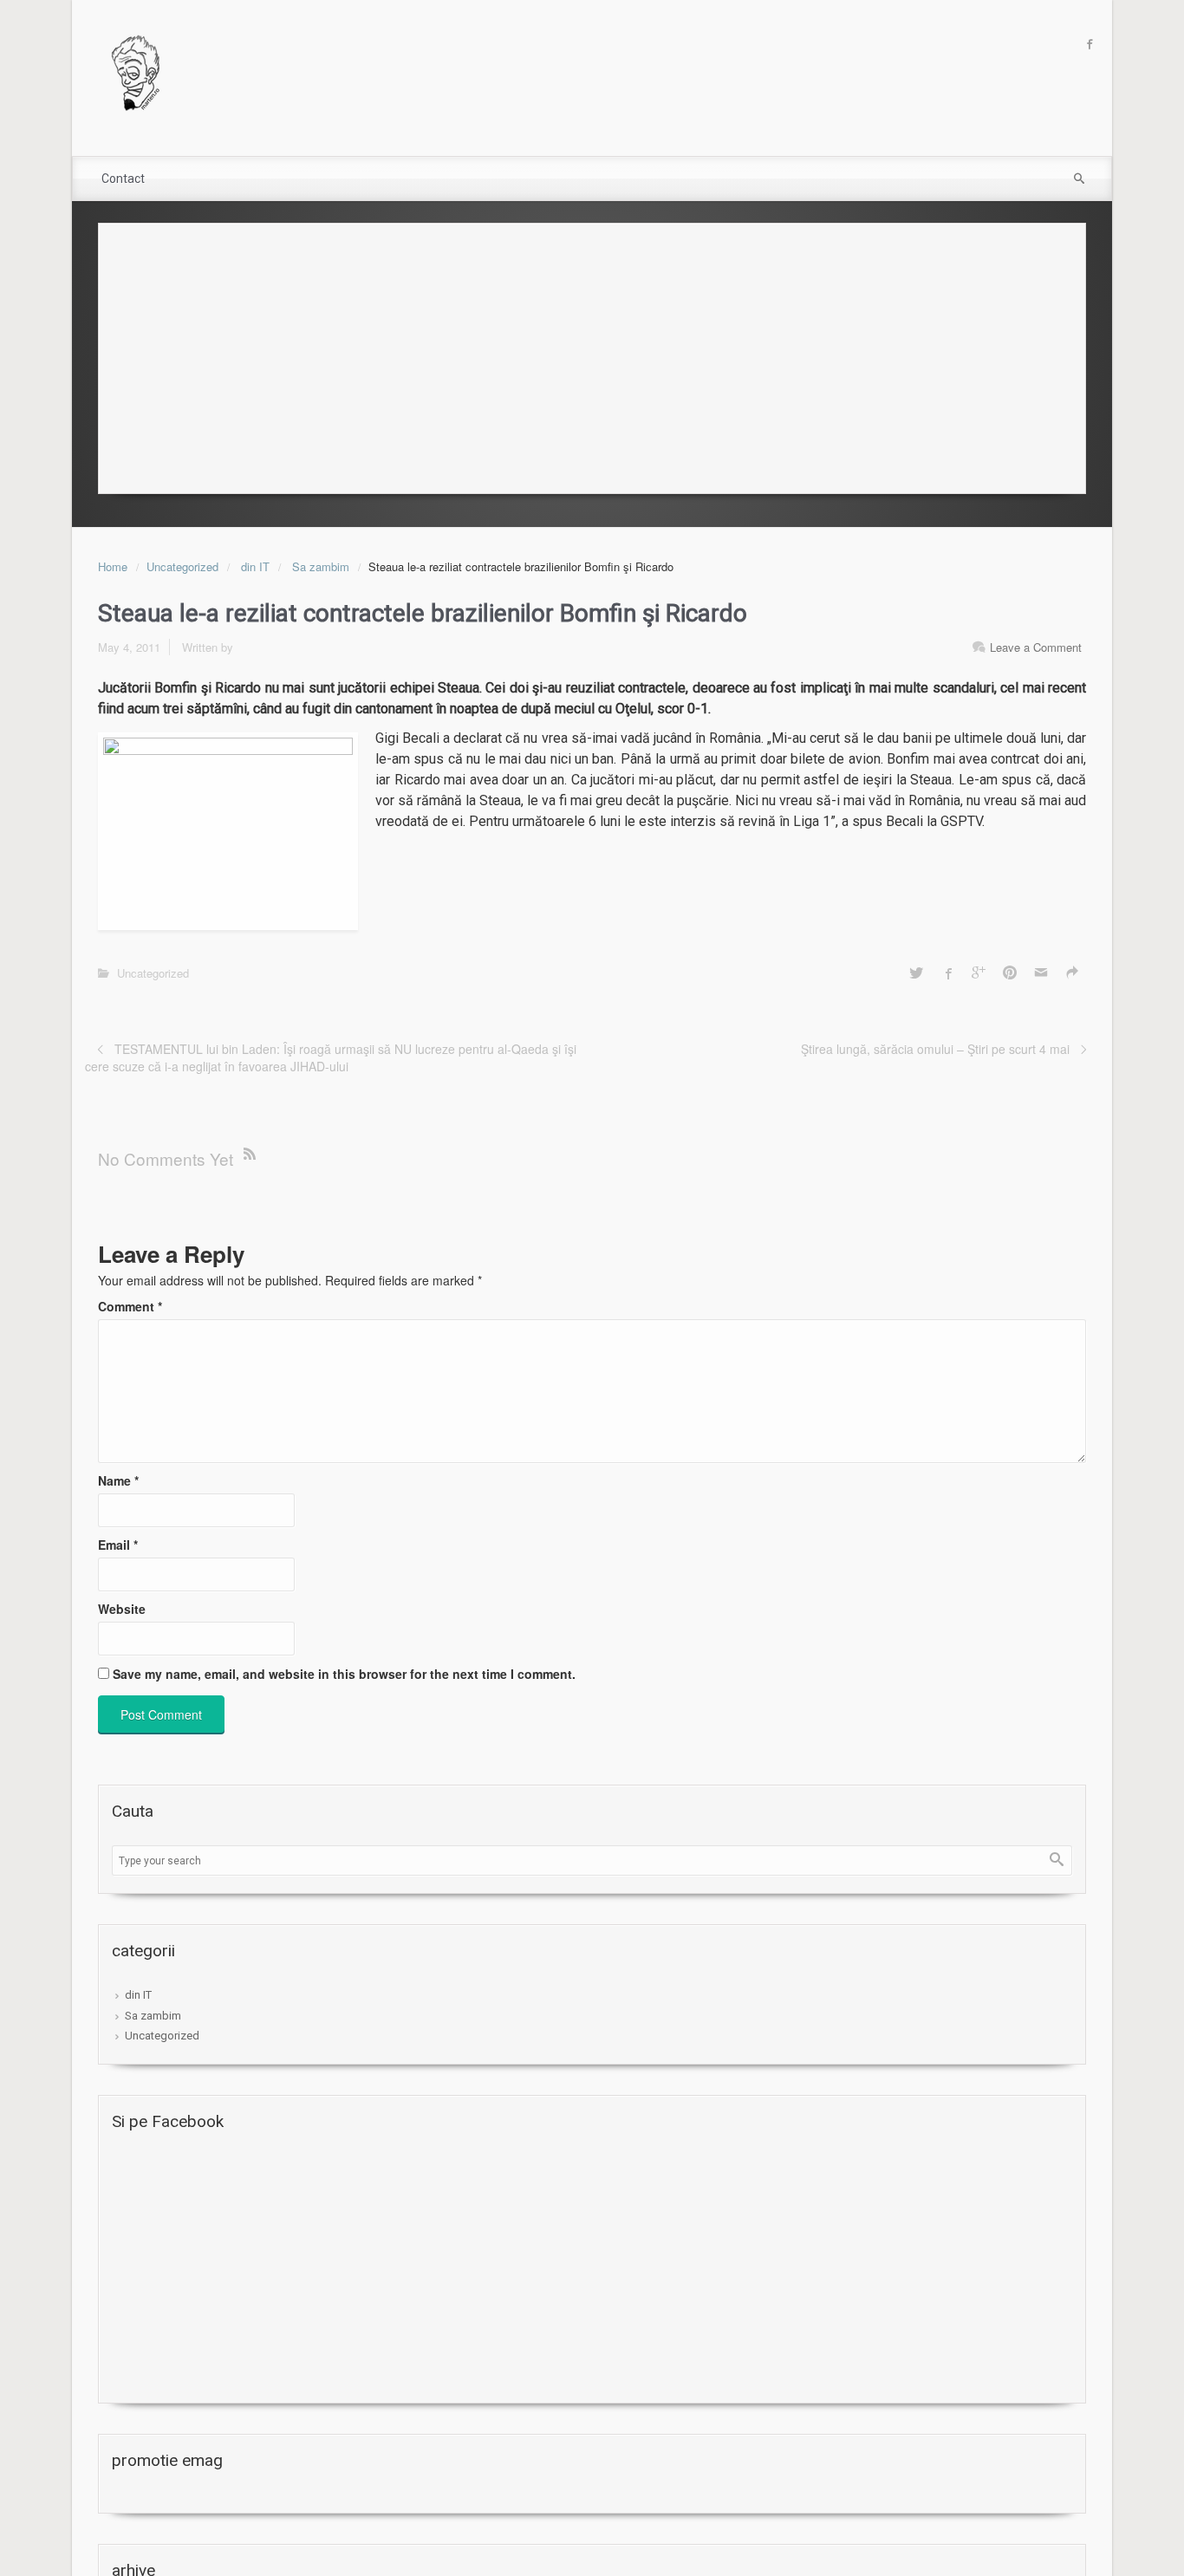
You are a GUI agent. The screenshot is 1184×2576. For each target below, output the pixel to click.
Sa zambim (321, 566)
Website (122, 1609)
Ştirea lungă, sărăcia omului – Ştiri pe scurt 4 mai (935, 1049)
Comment (130, 1306)
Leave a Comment (1036, 647)
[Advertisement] (592, 354)
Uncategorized (182, 566)
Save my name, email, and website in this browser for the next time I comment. (344, 1674)
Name (118, 1480)
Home (113, 566)
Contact (123, 179)
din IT (255, 566)
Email (118, 1545)
